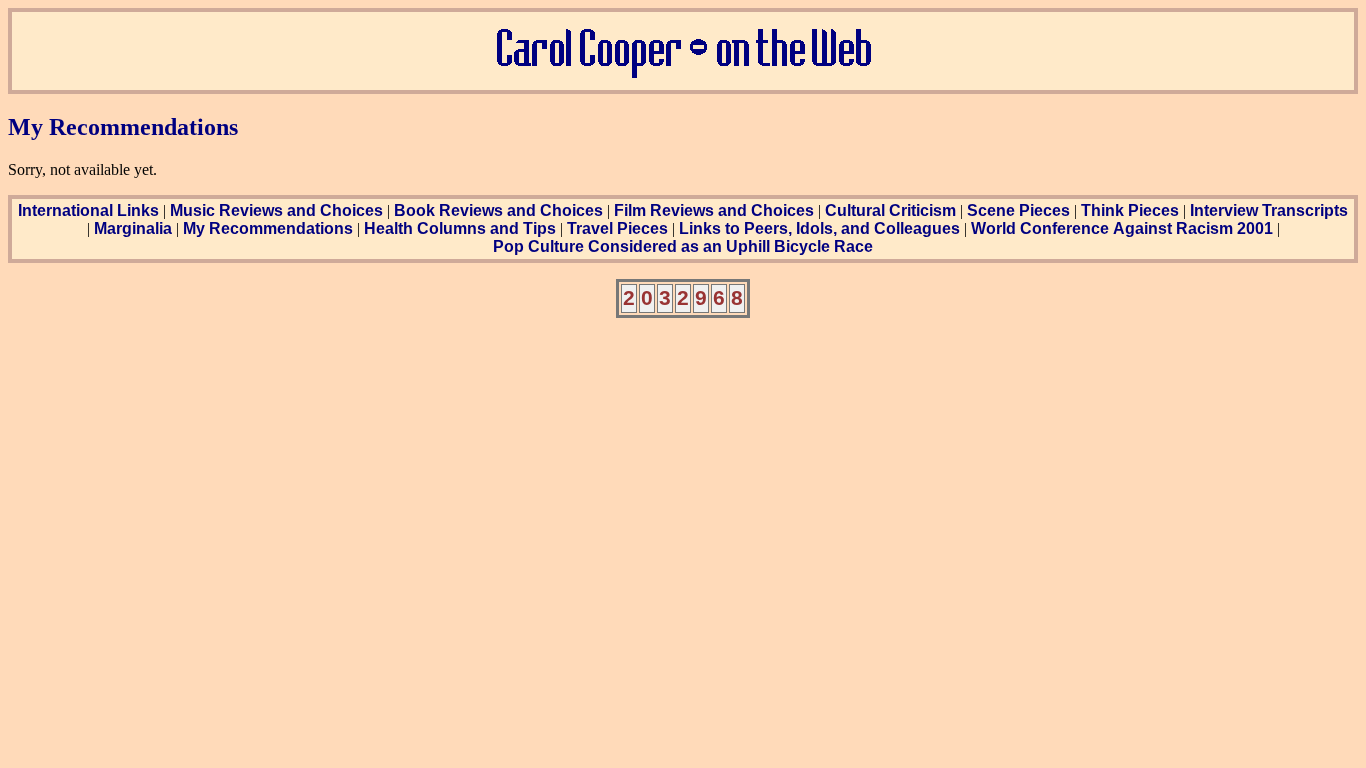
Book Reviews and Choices (498, 210)
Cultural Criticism (890, 210)
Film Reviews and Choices (714, 210)
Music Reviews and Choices (276, 210)
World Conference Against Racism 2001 (1122, 228)
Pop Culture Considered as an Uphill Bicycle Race (683, 246)
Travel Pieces (617, 228)
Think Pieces (1130, 210)
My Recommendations (268, 228)
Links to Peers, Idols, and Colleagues (819, 228)
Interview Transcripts (1269, 210)
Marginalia (133, 228)
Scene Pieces (1018, 210)
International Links (88, 210)
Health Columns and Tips (460, 228)
